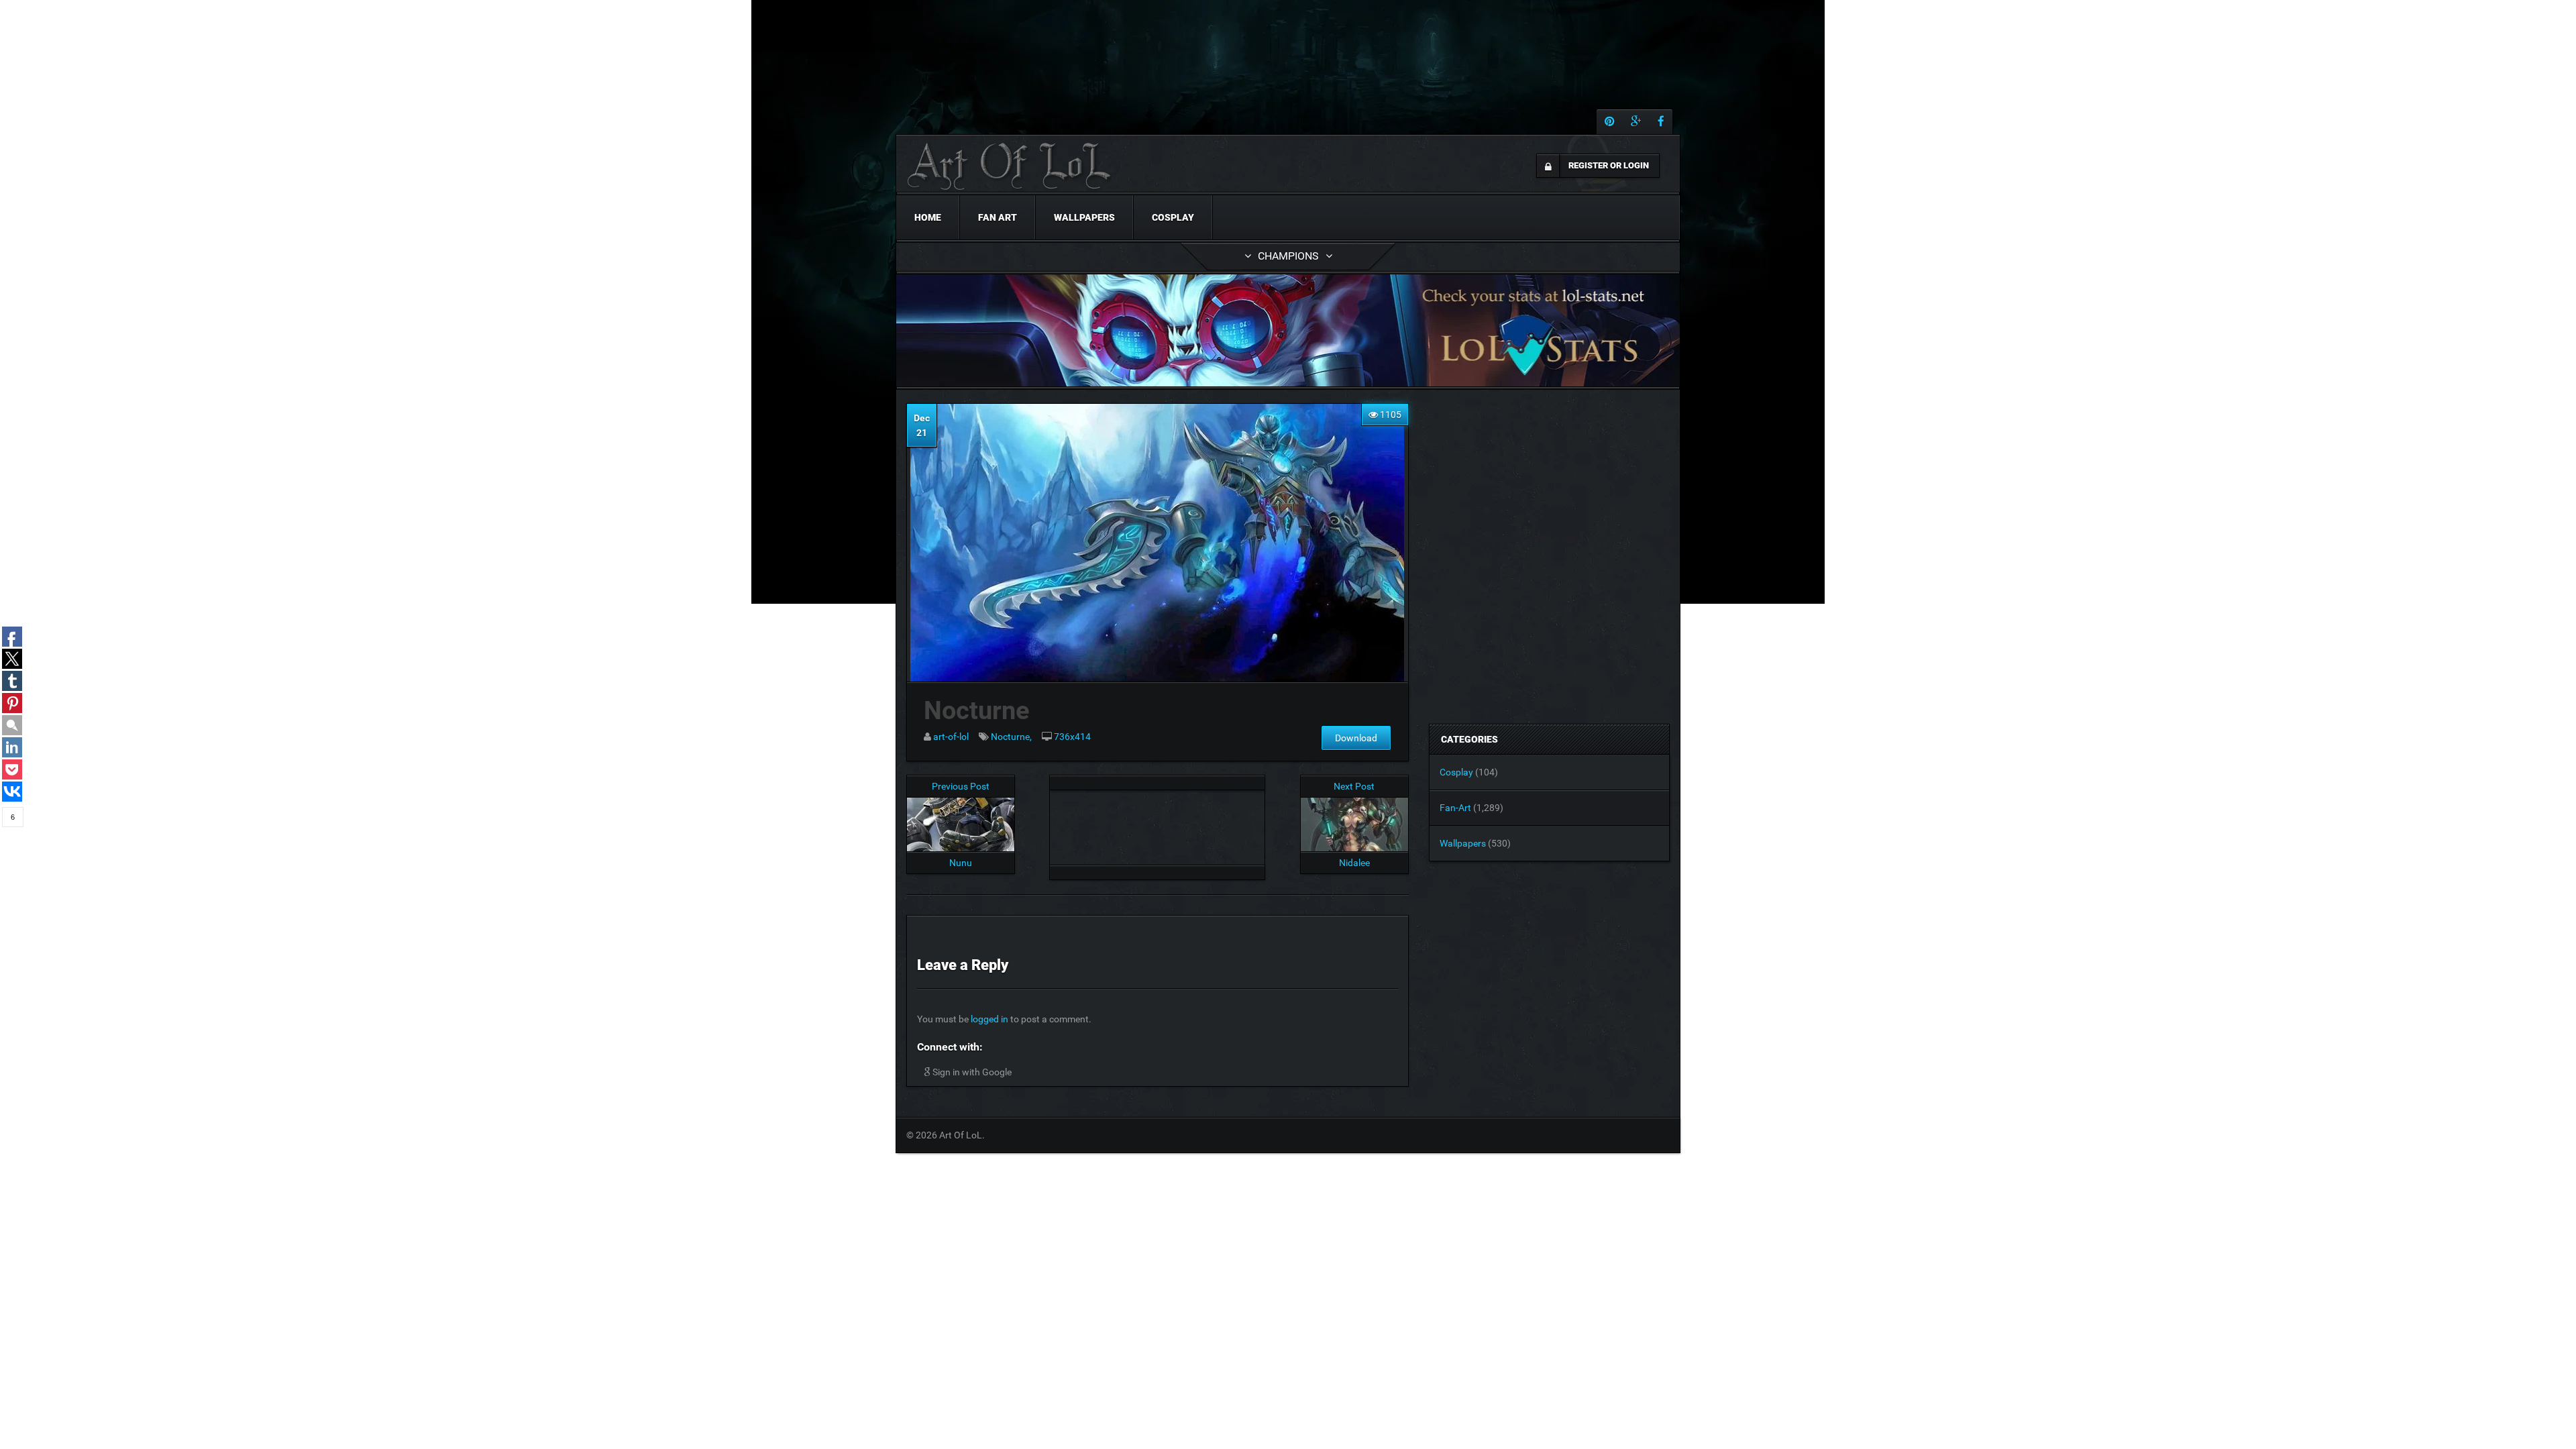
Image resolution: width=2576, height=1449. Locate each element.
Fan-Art (1455, 808)
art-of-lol (951, 737)
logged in (989, 1019)
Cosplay (1173, 217)
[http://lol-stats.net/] (1288, 330)
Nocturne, (1011, 737)
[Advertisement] (1157, 824)
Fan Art (998, 217)
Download (1356, 738)
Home (928, 217)
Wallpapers (1084, 217)
